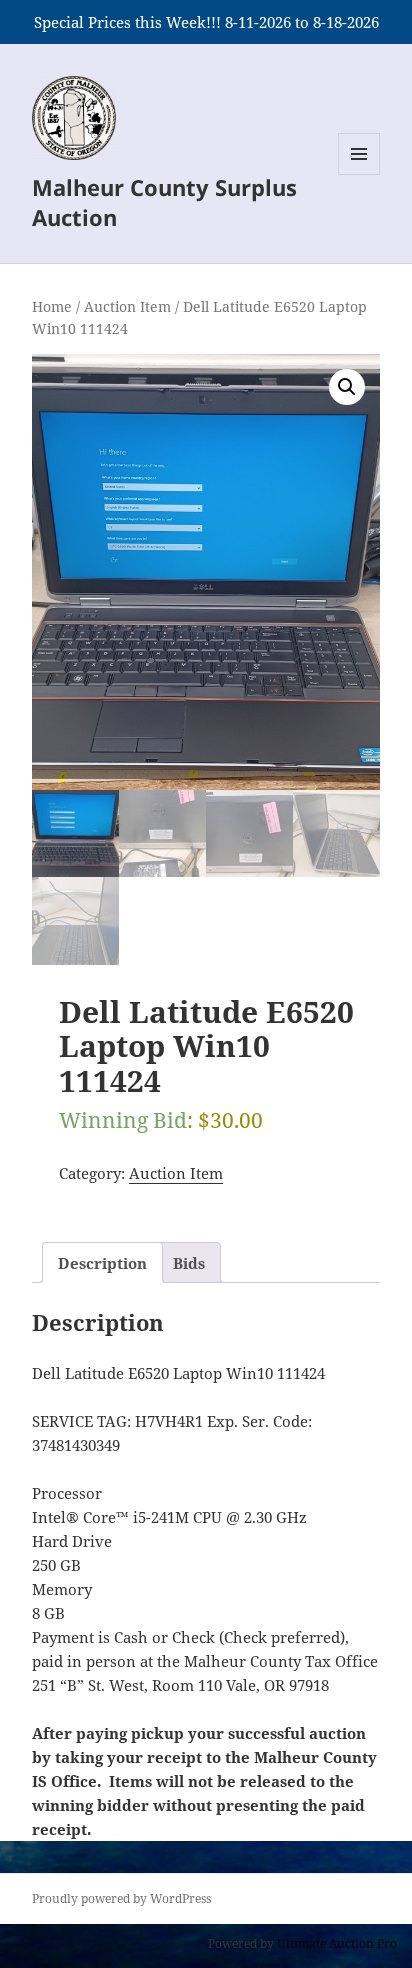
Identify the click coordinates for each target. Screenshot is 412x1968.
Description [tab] (102, 1263)
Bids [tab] (189, 1263)
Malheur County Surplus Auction (164, 202)
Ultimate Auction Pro (337, 1943)
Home (52, 306)
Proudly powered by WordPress (121, 1898)
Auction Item (127, 306)
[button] (347, 387)
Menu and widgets (359, 174)
